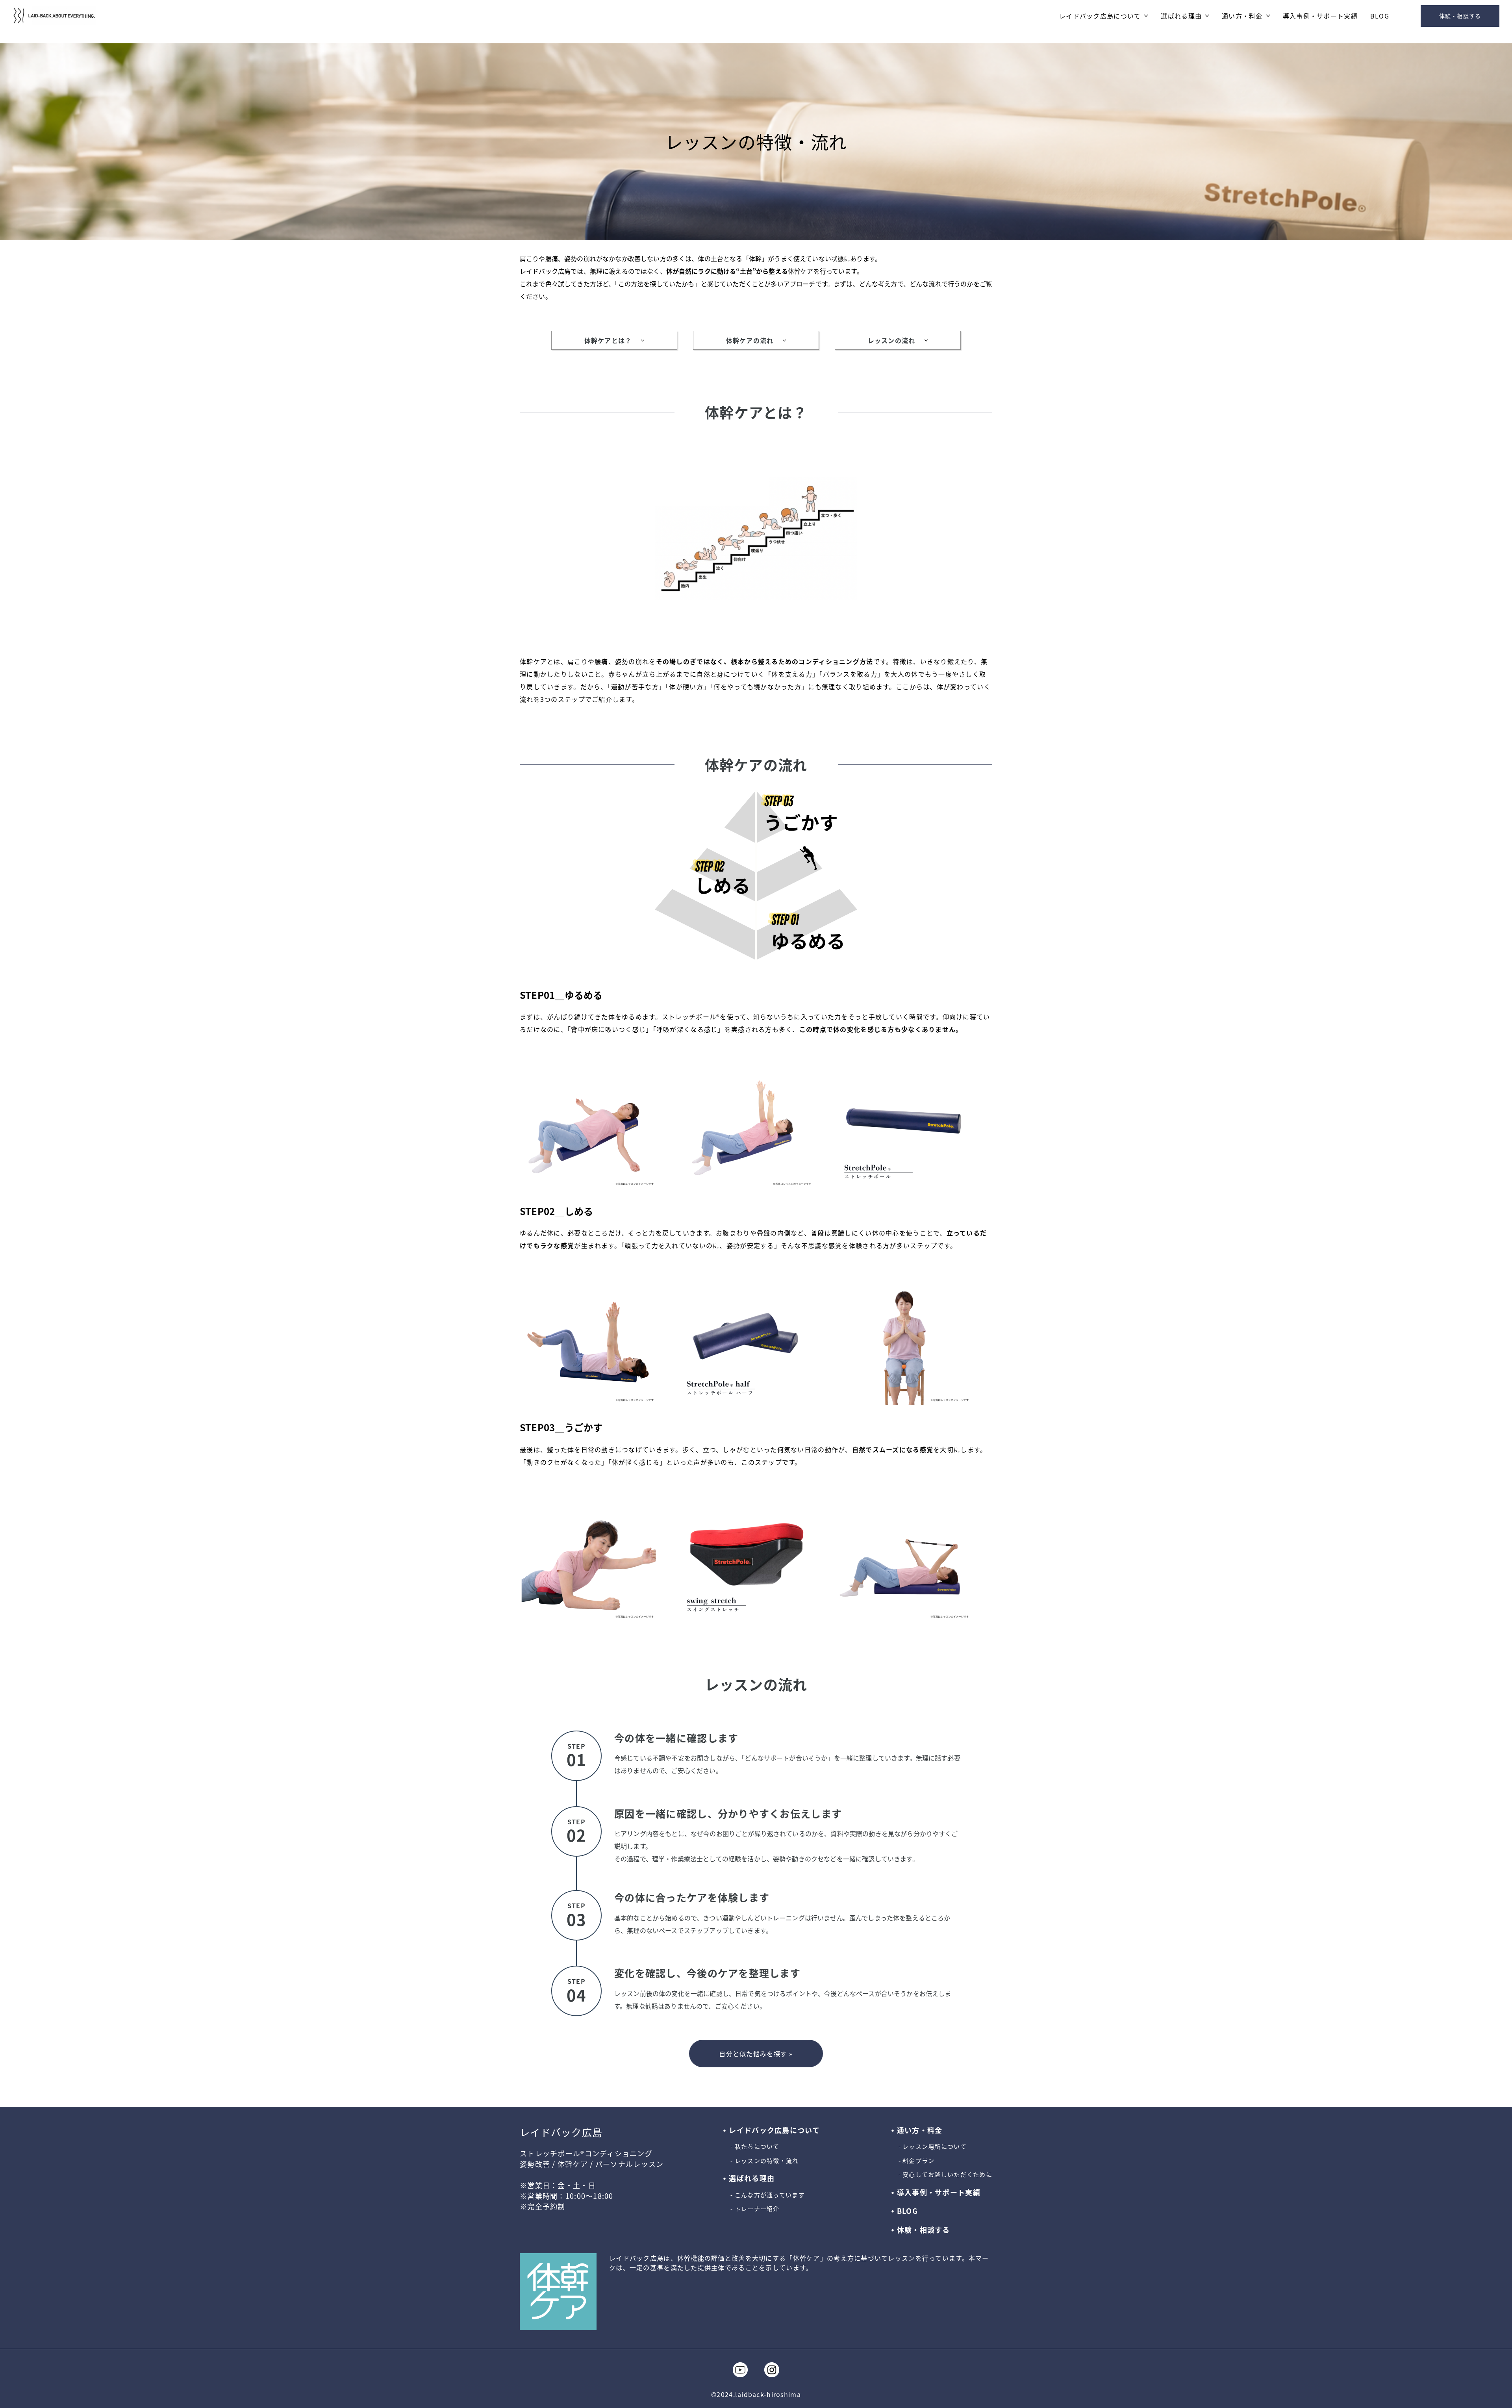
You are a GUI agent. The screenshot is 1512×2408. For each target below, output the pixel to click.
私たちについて (757, 2146)
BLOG (1380, 16)
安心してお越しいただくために (947, 2174)
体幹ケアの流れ (750, 340)
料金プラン (918, 2161)
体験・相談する (1460, 16)
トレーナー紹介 (757, 2209)
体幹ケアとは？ (608, 340)
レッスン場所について (935, 2146)
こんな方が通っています (770, 2195)
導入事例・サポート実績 (1320, 16)
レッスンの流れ (892, 340)
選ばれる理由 (1181, 16)
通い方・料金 (1242, 16)
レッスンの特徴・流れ (767, 2161)
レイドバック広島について (1100, 16)
